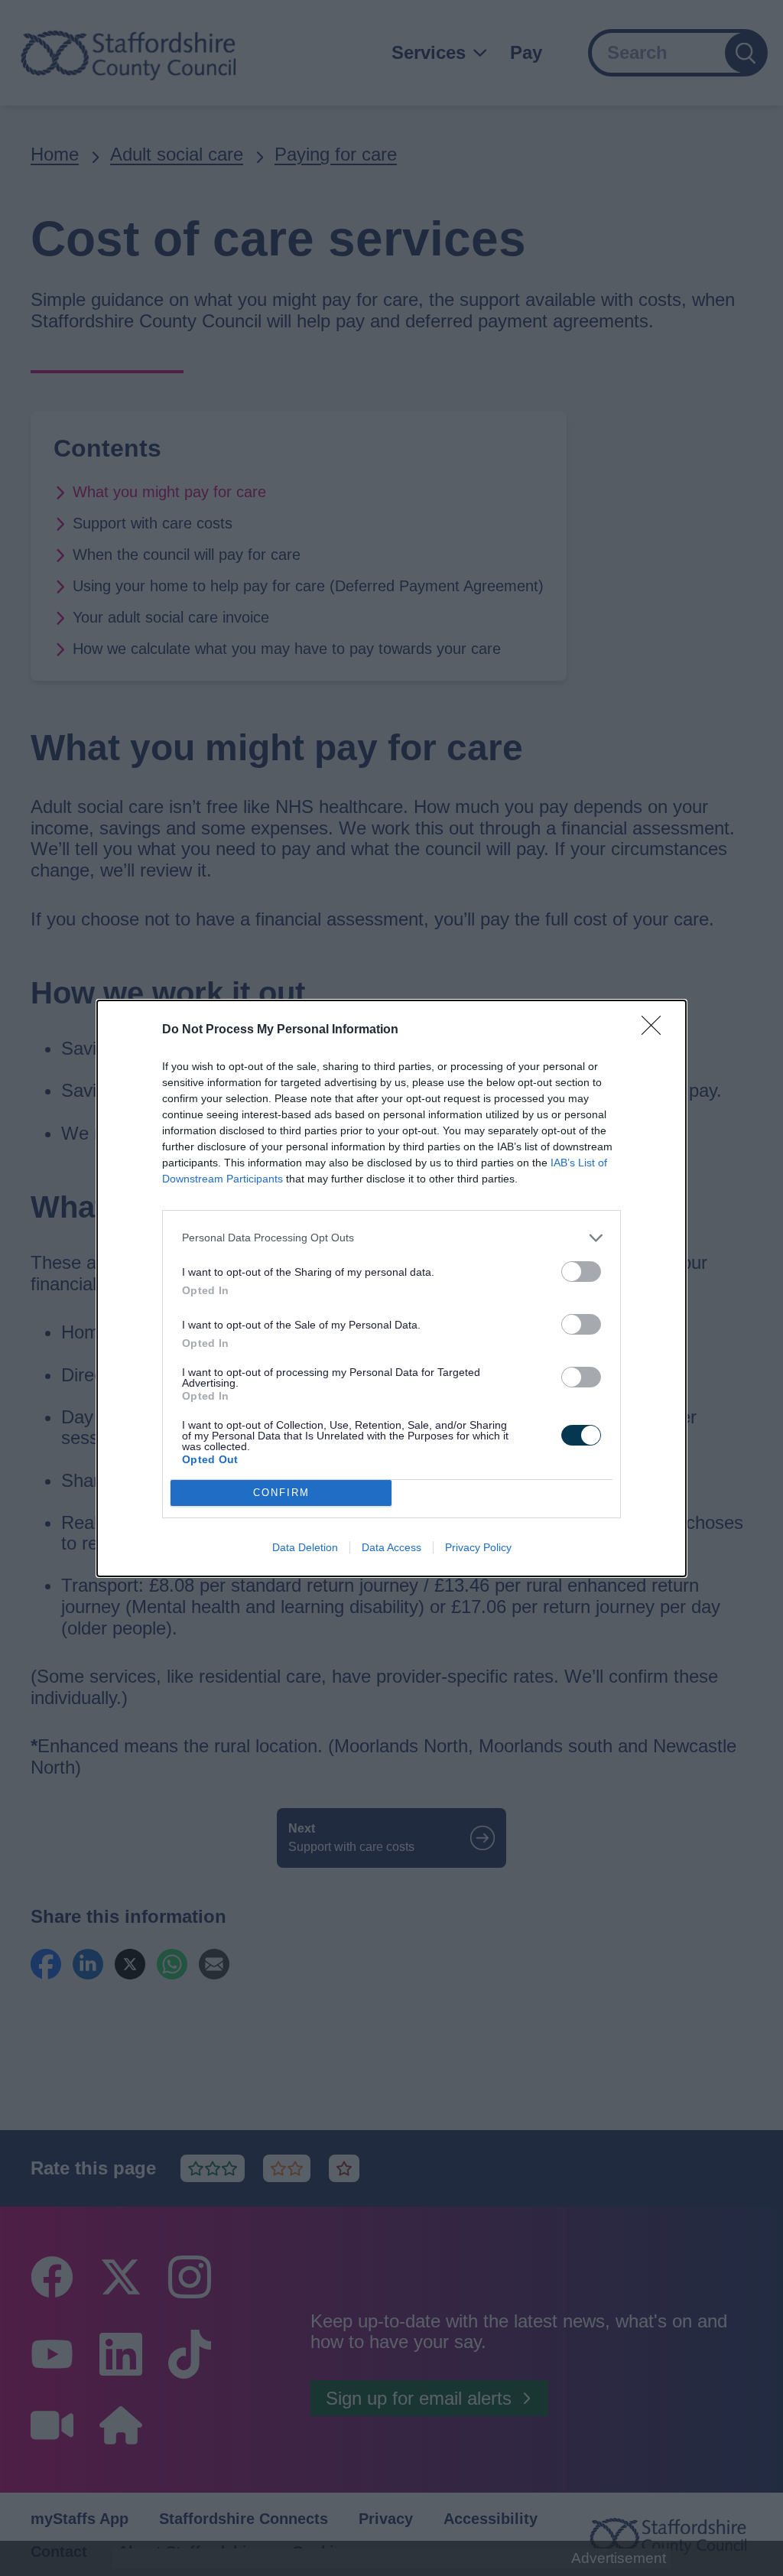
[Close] (656, 1030)
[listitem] (391, 1238)
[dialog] (391, 1288)
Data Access (391, 1547)
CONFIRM (281, 1493)
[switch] (581, 1272)
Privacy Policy (478, 1547)
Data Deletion (305, 1547)
